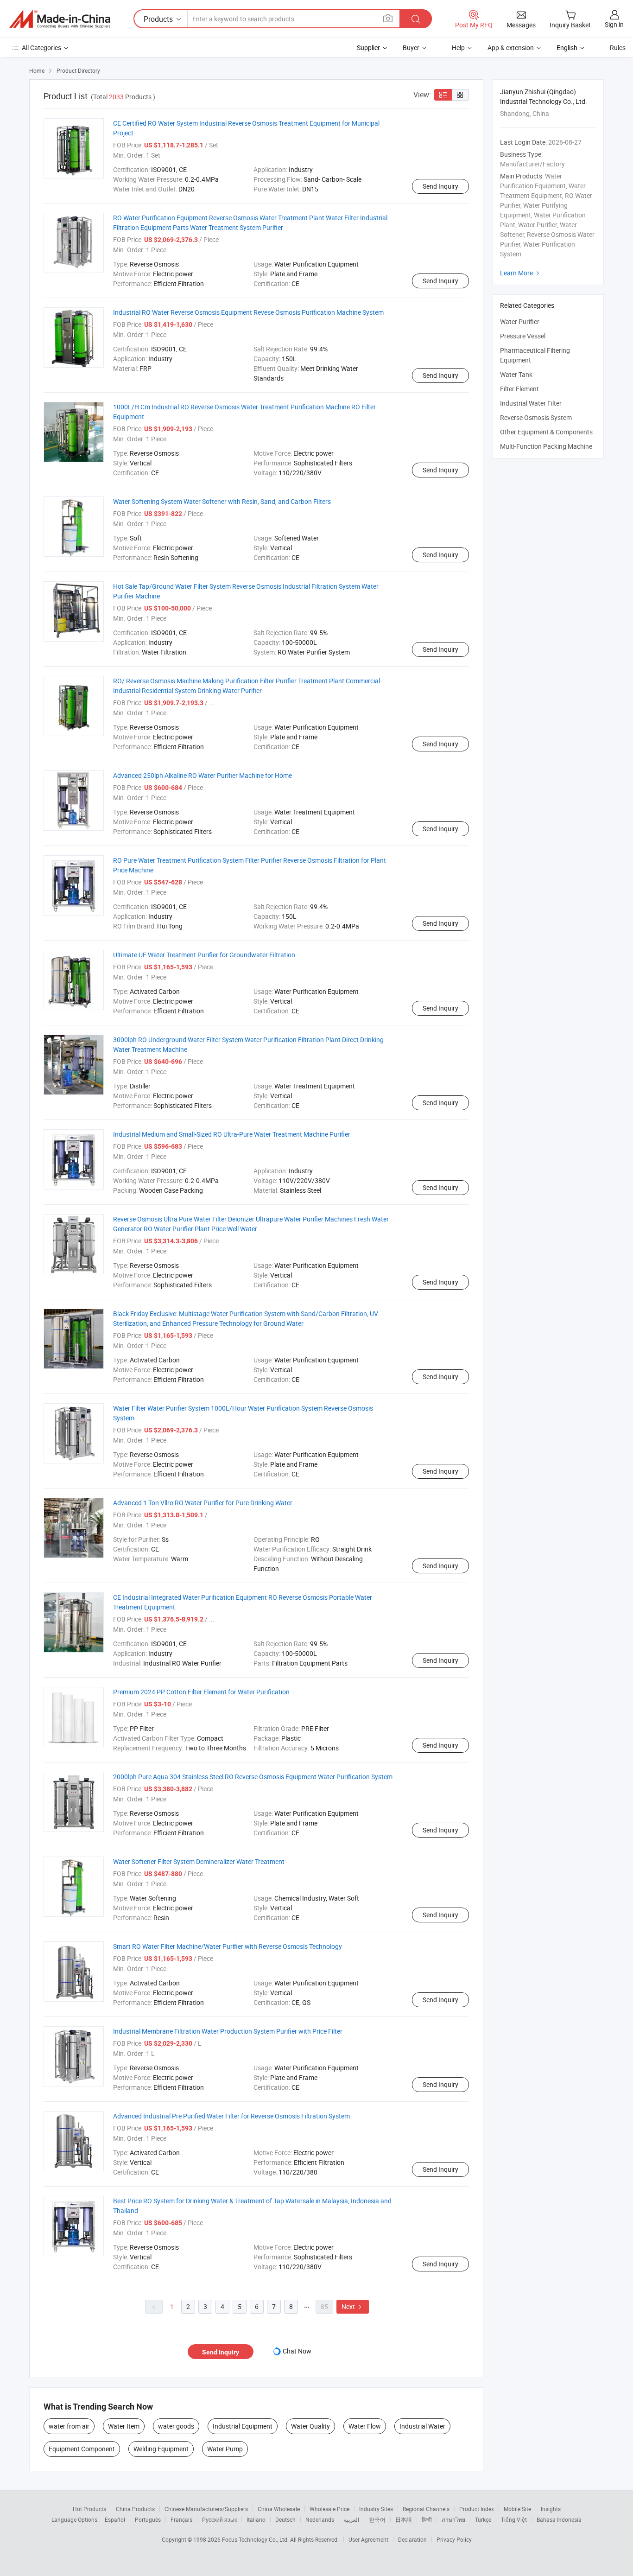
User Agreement (368, 2539)
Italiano (256, 2519)
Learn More (521, 273)
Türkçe (483, 2519)
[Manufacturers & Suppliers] (60, 19)
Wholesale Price (329, 2509)
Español (115, 2519)
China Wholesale (279, 2509)
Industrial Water (422, 2426)
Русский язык (219, 2519)
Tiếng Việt (514, 2519)
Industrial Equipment (243, 2426)
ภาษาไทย (453, 2519)
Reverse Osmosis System (536, 417)
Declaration (412, 2539)
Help (458, 48)
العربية (351, 2519)
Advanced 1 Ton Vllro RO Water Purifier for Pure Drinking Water (203, 1503)
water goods (176, 2426)
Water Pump (225, 2449)
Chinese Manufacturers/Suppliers (206, 2509)
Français (181, 2519)
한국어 (377, 2519)
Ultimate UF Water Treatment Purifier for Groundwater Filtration (204, 955)
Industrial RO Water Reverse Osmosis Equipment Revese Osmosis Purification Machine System (248, 312)
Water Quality (310, 2426)
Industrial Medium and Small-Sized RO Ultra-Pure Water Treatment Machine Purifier (232, 1134)
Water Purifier (520, 321)
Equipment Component (82, 2449)
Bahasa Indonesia (559, 2519)
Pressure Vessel (523, 336)
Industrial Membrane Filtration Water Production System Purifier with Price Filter (228, 2031)
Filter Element (519, 389)
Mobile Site (517, 2509)
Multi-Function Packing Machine (546, 446)
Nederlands (320, 2519)
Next (353, 2306)
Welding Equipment (161, 2449)
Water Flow (365, 2426)
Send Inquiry (440, 186)
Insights (551, 2509)
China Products (135, 2509)
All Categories (41, 48)
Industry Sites (376, 2509)
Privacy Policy (454, 2539)
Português (148, 2519)
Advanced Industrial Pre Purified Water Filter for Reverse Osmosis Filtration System (231, 2116)
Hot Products (89, 2509)
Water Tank (516, 374)
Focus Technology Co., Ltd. (256, 2539)
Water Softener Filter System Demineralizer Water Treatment (199, 1861)
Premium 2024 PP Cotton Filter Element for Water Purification (201, 1692)
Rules (618, 48)
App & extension (511, 48)
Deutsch (285, 2519)
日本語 (404, 2519)
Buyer (411, 48)
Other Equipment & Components (546, 432)
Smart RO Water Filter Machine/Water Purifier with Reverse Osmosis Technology (228, 1946)
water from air (69, 2426)
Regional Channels (426, 2509)
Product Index (477, 2509)
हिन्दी (427, 2519)
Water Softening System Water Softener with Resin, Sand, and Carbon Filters (222, 501)
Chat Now (297, 2351)
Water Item (124, 2426)
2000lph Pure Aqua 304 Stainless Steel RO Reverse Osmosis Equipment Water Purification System (253, 1777)
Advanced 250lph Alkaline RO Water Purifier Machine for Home (203, 775)
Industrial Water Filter (531, 403)
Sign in (614, 24)
